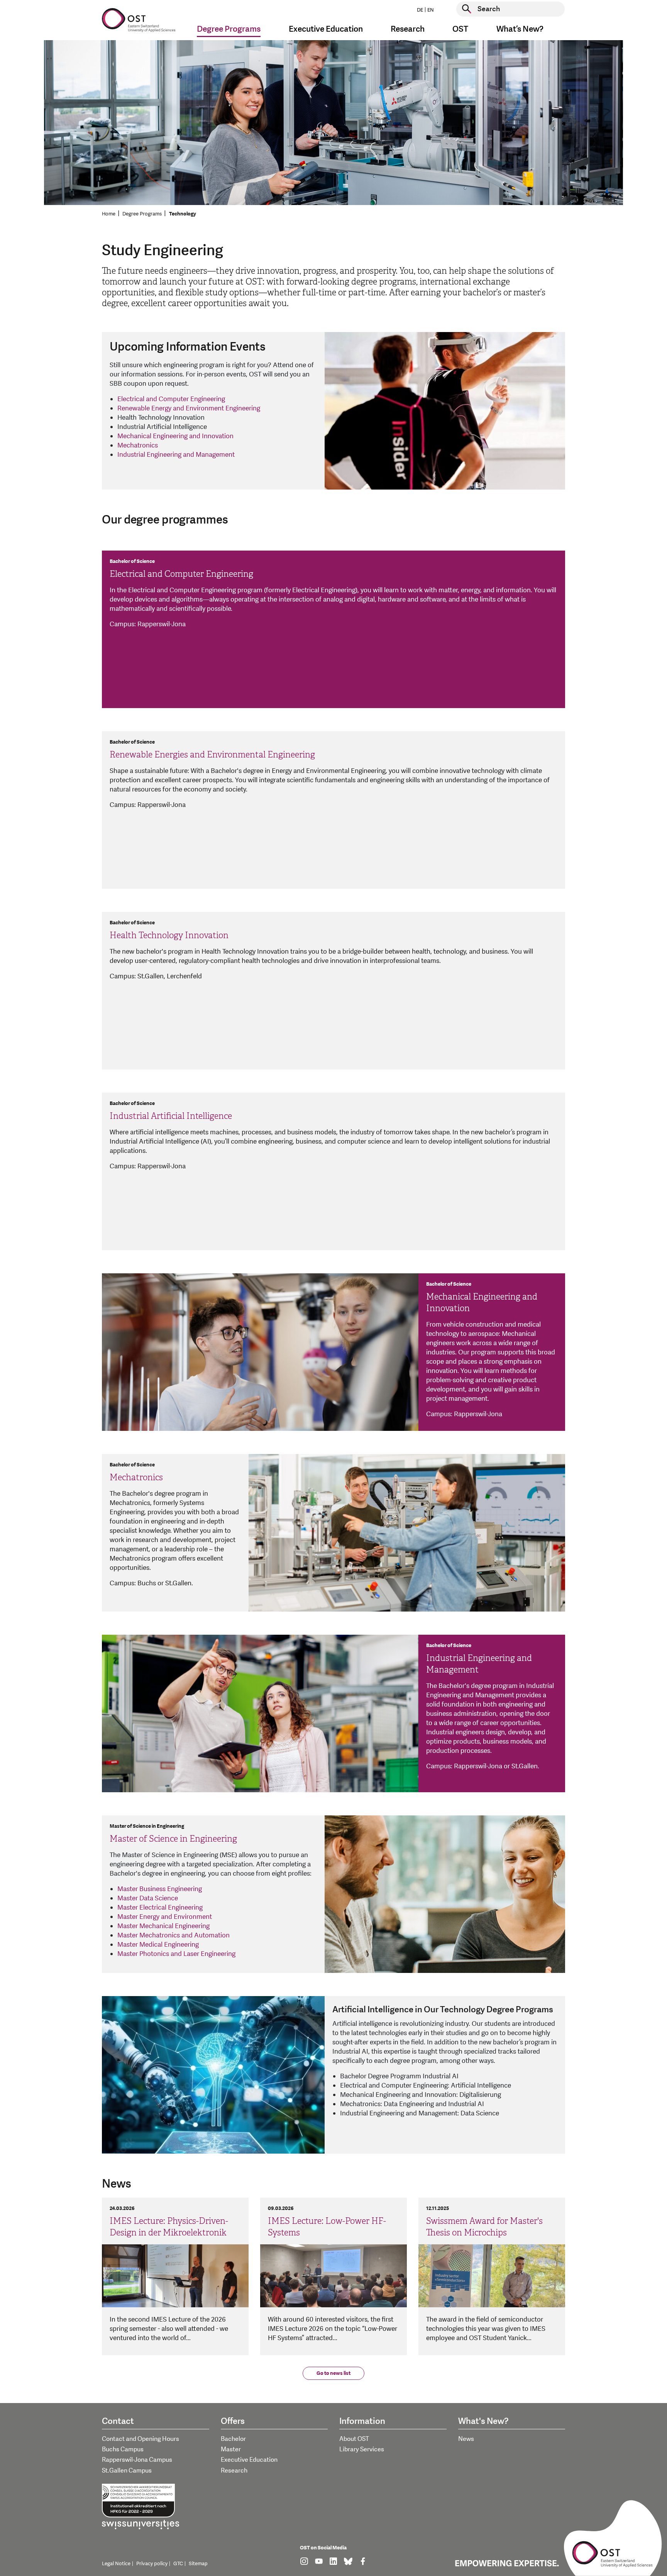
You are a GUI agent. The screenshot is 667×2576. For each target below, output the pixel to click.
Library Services (362, 2449)
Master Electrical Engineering (160, 1907)
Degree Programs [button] (229, 29)
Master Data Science (148, 1898)
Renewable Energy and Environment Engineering (189, 408)
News (466, 2439)
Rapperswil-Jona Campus (137, 2460)
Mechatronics (138, 445)
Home (109, 214)
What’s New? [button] (520, 29)
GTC (178, 2564)
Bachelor (233, 2439)
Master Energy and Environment (165, 1917)
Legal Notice (116, 2564)
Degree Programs (142, 214)
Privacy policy (152, 2564)
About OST (354, 2439)
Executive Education (249, 2460)
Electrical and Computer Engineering (171, 399)
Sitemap (198, 2564)
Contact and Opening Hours (141, 2439)
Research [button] (408, 29)
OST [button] (460, 29)
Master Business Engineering (160, 1889)
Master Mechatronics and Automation (174, 1935)
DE (420, 10)
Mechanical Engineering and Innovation (175, 436)
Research (234, 2471)
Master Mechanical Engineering (163, 1926)
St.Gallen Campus (127, 2471)
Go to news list (333, 2373)
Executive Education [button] (326, 29)
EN (431, 10)
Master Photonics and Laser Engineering (176, 1954)
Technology (183, 214)
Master (231, 2449)
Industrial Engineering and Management (176, 455)
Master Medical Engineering (158, 1945)
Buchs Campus (123, 2449)
